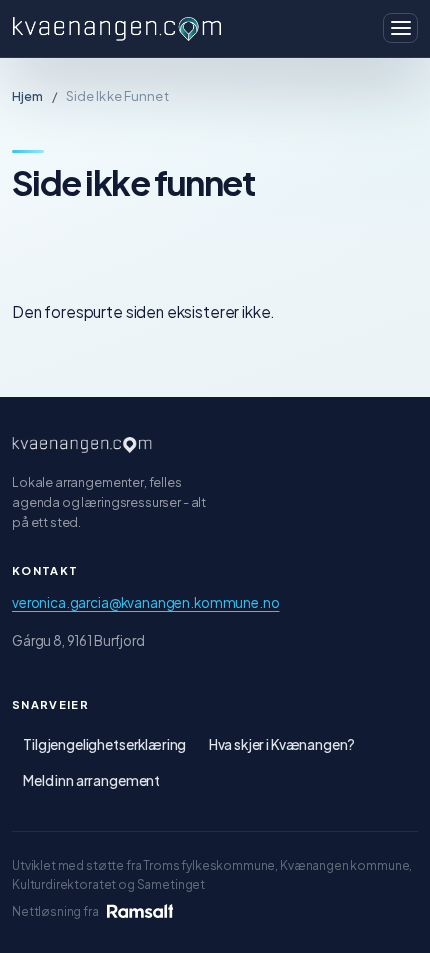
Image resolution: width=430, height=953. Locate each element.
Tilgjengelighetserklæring (104, 744)
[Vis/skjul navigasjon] (400, 28)
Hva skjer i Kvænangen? (282, 744)
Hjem (28, 96)
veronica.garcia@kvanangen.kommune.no (145, 602)
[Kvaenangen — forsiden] (82, 445)
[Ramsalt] (140, 911)
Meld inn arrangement (91, 780)
